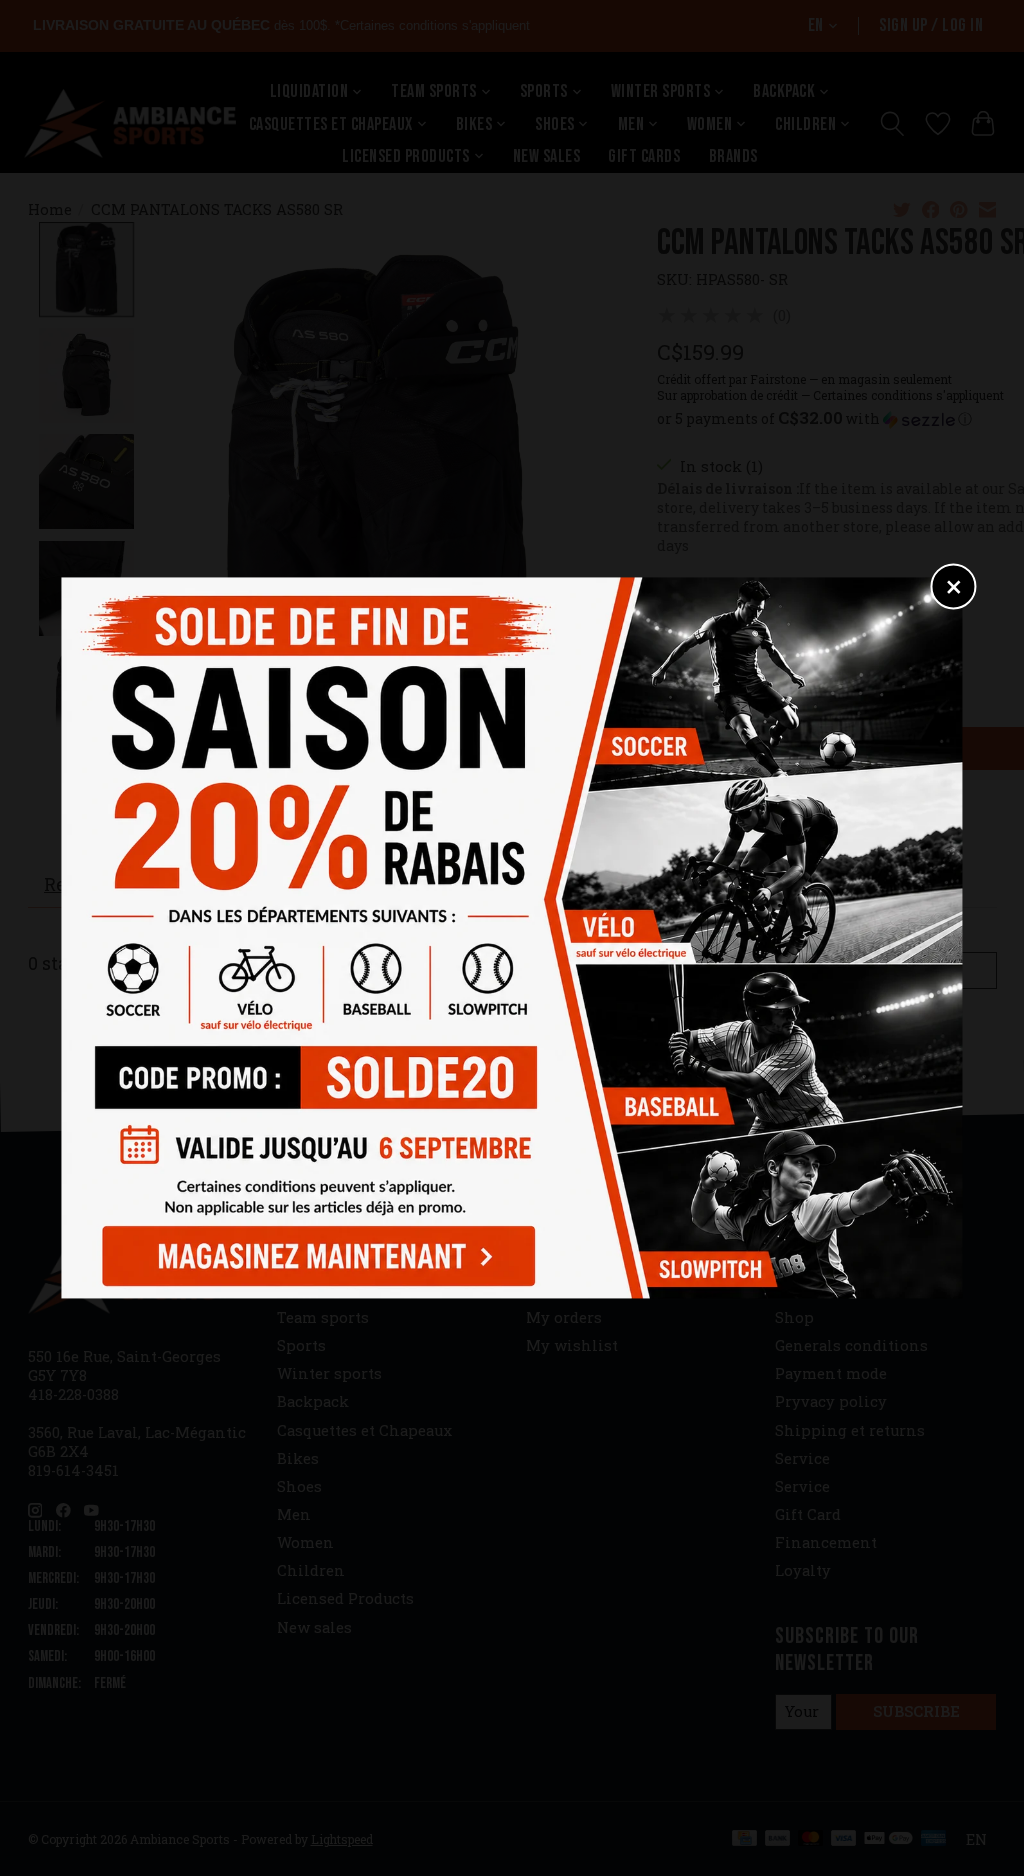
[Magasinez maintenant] (313, 1252)
